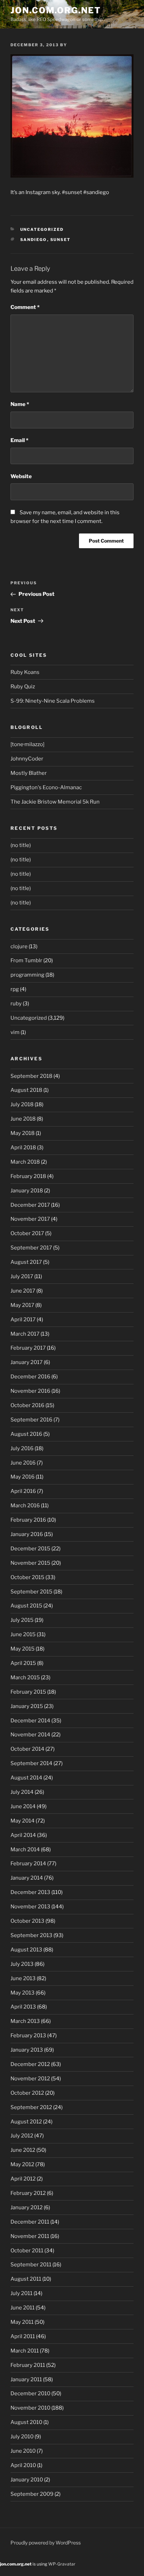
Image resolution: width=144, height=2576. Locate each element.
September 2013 (31, 1935)
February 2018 (28, 1176)
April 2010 (23, 2465)
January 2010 (27, 2480)
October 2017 (27, 1233)
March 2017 (25, 1334)
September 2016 (31, 1420)
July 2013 (22, 1964)
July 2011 (21, 2293)
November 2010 (30, 2408)
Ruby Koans (25, 672)
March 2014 (25, 1850)
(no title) (21, 845)
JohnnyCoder (27, 759)
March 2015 (25, 1678)
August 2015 (26, 1606)
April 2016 (23, 1491)
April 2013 (23, 2007)
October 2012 (27, 2093)
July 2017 (22, 1276)
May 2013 (23, 1993)
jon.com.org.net (56, 10)
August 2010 (26, 2422)
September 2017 (31, 1248)
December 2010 (30, 2394)
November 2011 (30, 2236)
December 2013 (30, 1892)
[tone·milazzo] (27, 744)
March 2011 (25, 2351)
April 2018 (23, 1148)
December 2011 (30, 2222)
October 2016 (27, 1405)
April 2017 (23, 1320)
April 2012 (23, 2179)
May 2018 (23, 1133)
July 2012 (22, 2136)
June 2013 (23, 1978)
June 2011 (23, 2308)
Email (19, 440)
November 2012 (30, 2079)
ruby (16, 1004)
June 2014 (23, 1806)
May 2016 (23, 1477)
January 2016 (27, 1534)
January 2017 (27, 1362)
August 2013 (26, 1950)
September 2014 (31, 1763)
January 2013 (27, 2050)
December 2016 (30, 1377)
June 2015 (23, 1634)
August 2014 (26, 1778)
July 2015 (22, 1620)
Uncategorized (42, 229)
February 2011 (28, 2365)
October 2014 (27, 1749)
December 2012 (30, 2064)
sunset (61, 240)
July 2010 (22, 2437)
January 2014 (27, 1878)
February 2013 (28, 2036)
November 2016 (30, 1391)
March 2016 (25, 1506)
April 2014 (23, 1835)
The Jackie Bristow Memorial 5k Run (55, 802)
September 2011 (31, 2265)
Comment (25, 307)
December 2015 (30, 1549)
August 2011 (26, 2279)
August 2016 (26, 1434)
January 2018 (27, 1191)
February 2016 (28, 1520)
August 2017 (26, 1262)
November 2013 (30, 1907)
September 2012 (31, 2107)
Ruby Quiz (23, 687)
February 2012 (28, 2193)
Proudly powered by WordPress (46, 2543)
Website (21, 476)
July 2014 (22, 1792)
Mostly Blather (29, 773)
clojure (19, 946)
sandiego (34, 240)
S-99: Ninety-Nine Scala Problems (53, 701)
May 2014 (23, 1821)
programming (27, 975)
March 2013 (25, 2021)
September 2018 (31, 1076)
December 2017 (30, 1205)
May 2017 (22, 1305)
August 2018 (26, 1090)
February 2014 (28, 1864)
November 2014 (30, 1735)
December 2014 (30, 1721)
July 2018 (22, 1104)
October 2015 (27, 1577)
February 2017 (28, 1348)
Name (20, 404)
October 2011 (27, 2251)
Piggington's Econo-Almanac (46, 787)
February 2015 (28, 1692)
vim (15, 1032)
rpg (15, 989)
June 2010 (23, 2451)
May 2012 (22, 2164)
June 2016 (23, 1463)
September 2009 (32, 2494)
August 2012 (26, 2122)
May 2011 (22, 2322)
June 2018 (23, 1119)
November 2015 (30, 1563)
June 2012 (23, 2150)
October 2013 (27, 1921)
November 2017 (30, 1219)
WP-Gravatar (62, 2564)
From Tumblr (26, 960)
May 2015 (23, 1649)
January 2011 (26, 2379)
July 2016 (22, 1448)
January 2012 (27, 2207)
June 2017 (23, 1291)
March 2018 (25, 1162)
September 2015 (31, 1592)
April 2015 (23, 1663)
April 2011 (23, 2336)
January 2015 (27, 1706)
